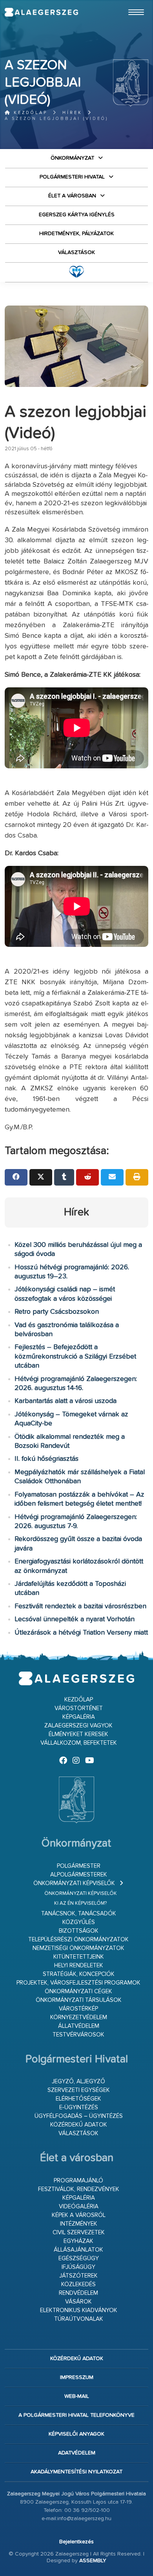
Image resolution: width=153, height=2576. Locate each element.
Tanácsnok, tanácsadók (79, 1914)
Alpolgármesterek (79, 1875)
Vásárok (78, 2302)
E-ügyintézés (79, 2107)
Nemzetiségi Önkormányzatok (78, 1948)
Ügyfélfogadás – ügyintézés (79, 2116)
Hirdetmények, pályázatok (76, 234)
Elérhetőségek (78, 2099)
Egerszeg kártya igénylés (77, 215)
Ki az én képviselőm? (80, 1903)
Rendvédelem (78, 2293)
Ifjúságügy (78, 2267)
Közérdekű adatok (79, 2125)
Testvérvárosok (78, 2035)
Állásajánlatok (78, 2250)
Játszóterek (78, 2276)
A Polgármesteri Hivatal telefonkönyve (76, 2415)
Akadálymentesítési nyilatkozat (76, 2472)
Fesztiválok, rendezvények (79, 2189)
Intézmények (79, 2224)
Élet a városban (72, 196)
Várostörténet (79, 1708)
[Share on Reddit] (87, 1177)
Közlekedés (78, 2284)
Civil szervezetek (79, 2233)
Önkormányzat (72, 158)
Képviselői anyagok (76, 2434)
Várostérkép (78, 2009)
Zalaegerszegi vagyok (78, 1726)
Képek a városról (79, 2215)
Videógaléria (79, 2207)
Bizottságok (79, 1931)
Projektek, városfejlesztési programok (78, 1983)
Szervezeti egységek (79, 2090)
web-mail (77, 2396)
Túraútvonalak (79, 2319)
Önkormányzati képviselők (74, 1883)
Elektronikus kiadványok (79, 2310)
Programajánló (78, 2181)
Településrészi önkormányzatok (78, 1940)
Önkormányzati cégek (78, 1991)
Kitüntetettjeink (79, 1957)
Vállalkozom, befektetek (79, 1743)
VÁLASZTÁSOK (76, 252)
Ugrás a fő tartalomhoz (129, 4)
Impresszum (77, 2377)
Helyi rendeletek (79, 1966)
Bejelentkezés (76, 2542)
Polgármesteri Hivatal (72, 177)
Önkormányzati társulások (79, 2000)
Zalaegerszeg (41, 12)
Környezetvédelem (79, 2017)
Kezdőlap (29, 113)
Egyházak (78, 2241)
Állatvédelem (79, 2026)
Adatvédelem (77, 2453)
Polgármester (79, 1866)
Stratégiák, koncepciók (79, 1974)
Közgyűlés (79, 1922)
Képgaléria (79, 1717)
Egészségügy (79, 2258)
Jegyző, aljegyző (78, 2082)
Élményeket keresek (78, 1734)
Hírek (72, 113)
